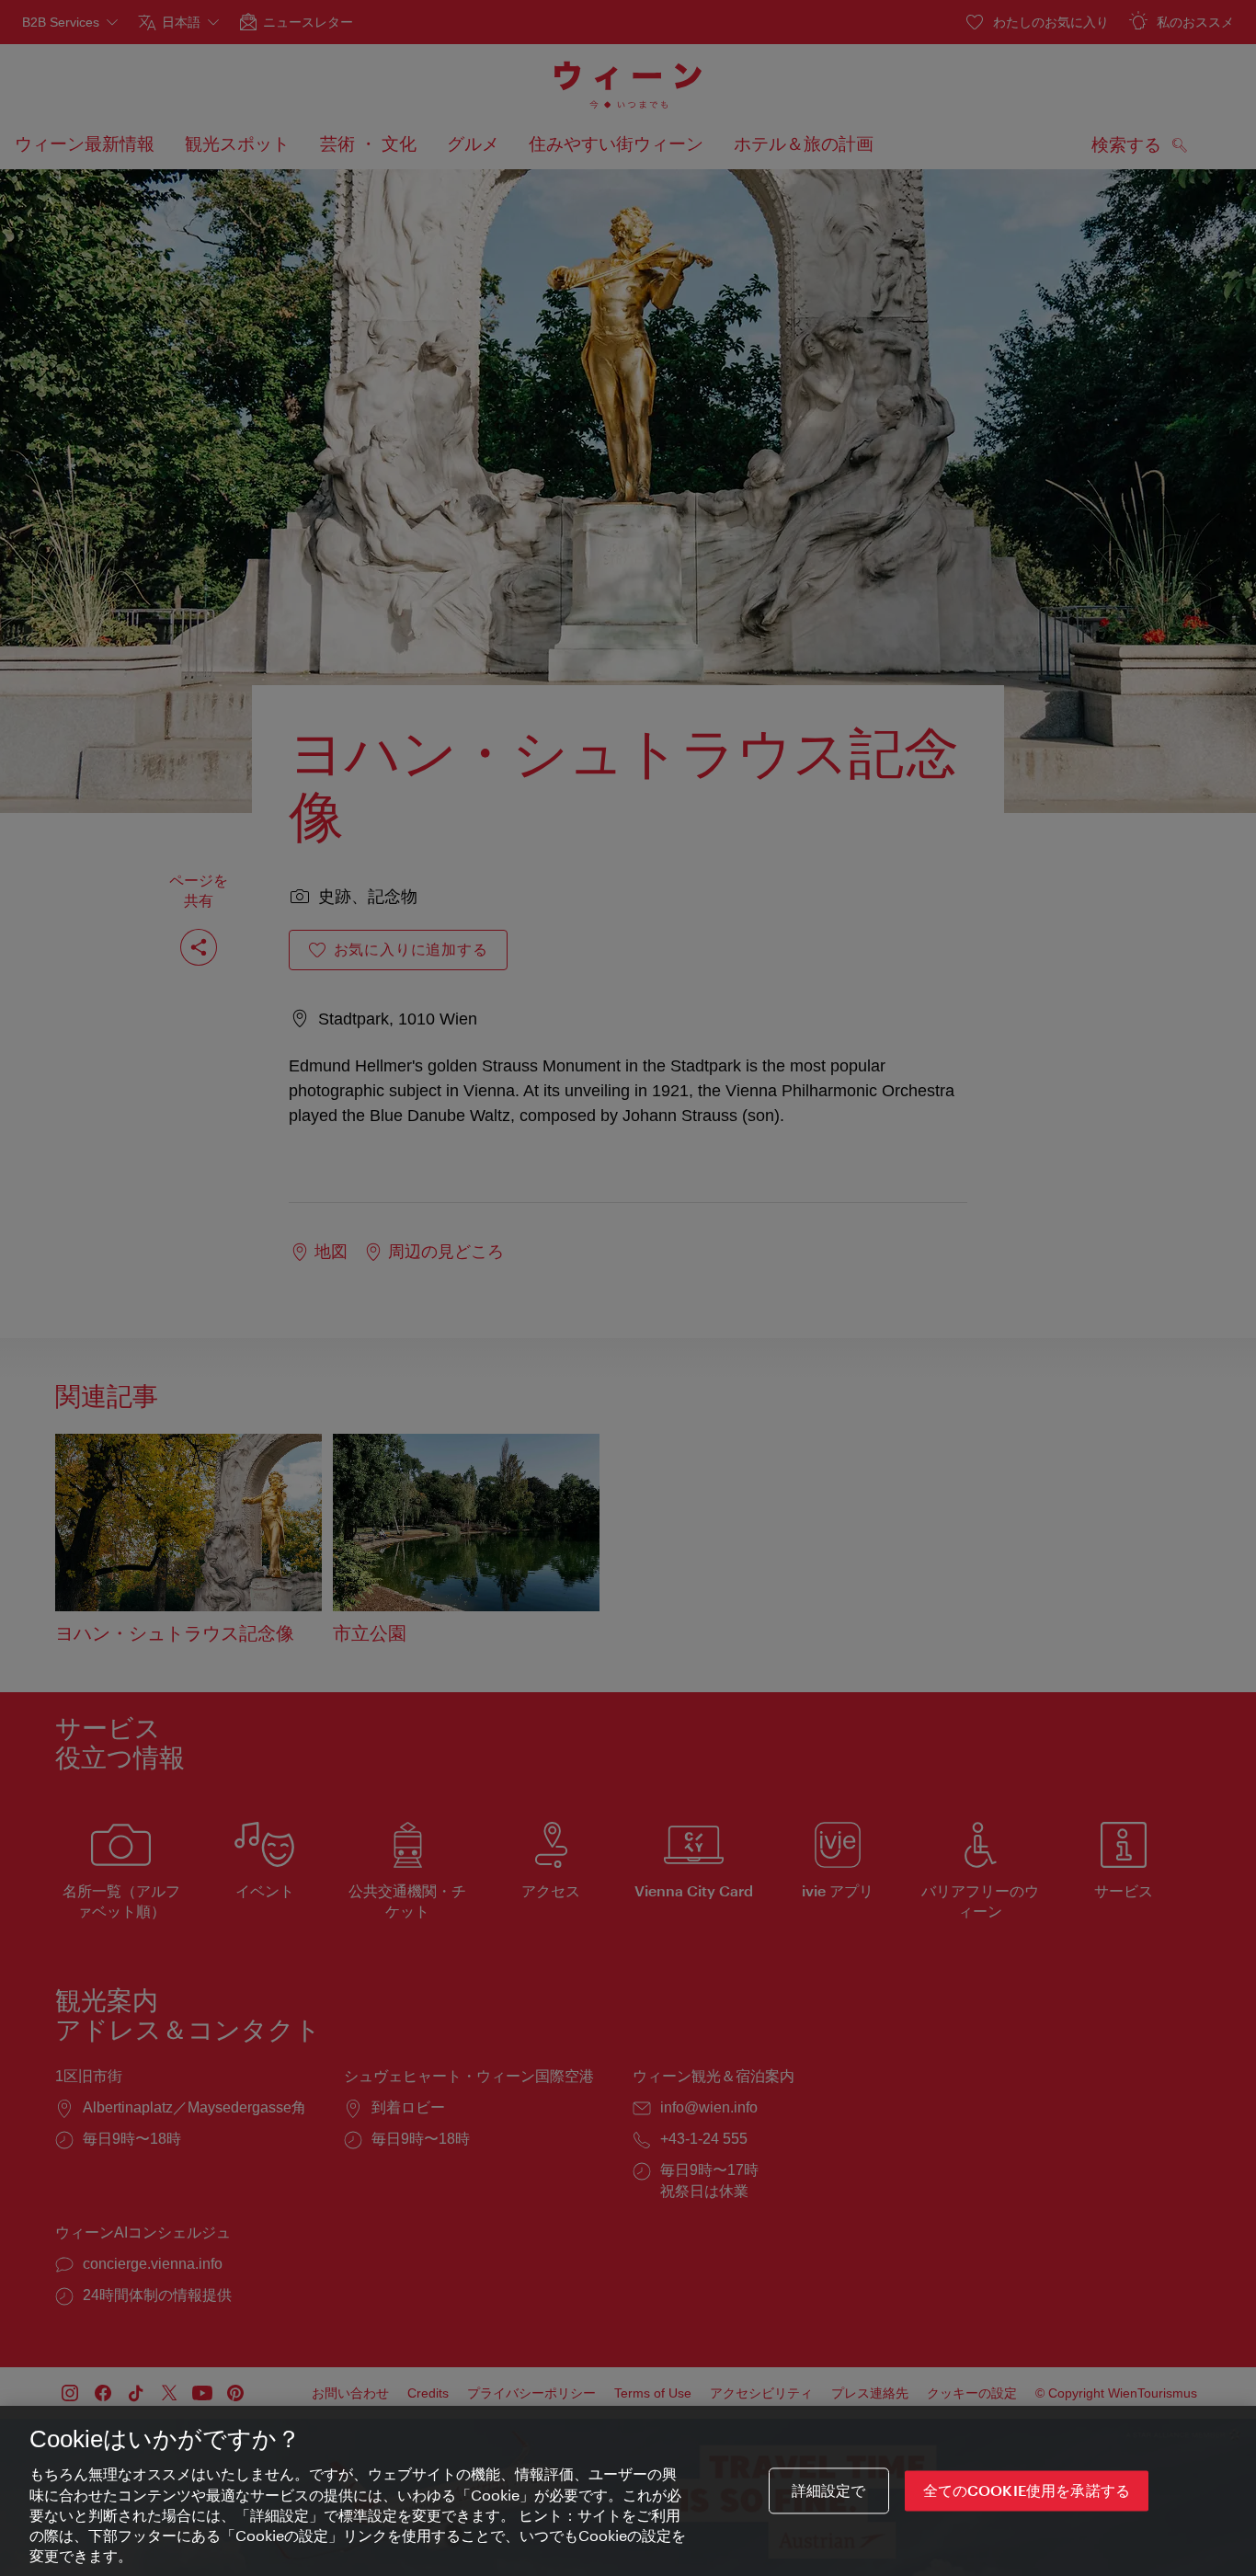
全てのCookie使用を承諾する (1027, 2491)
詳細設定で (829, 2491)
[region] (628, 2491)
